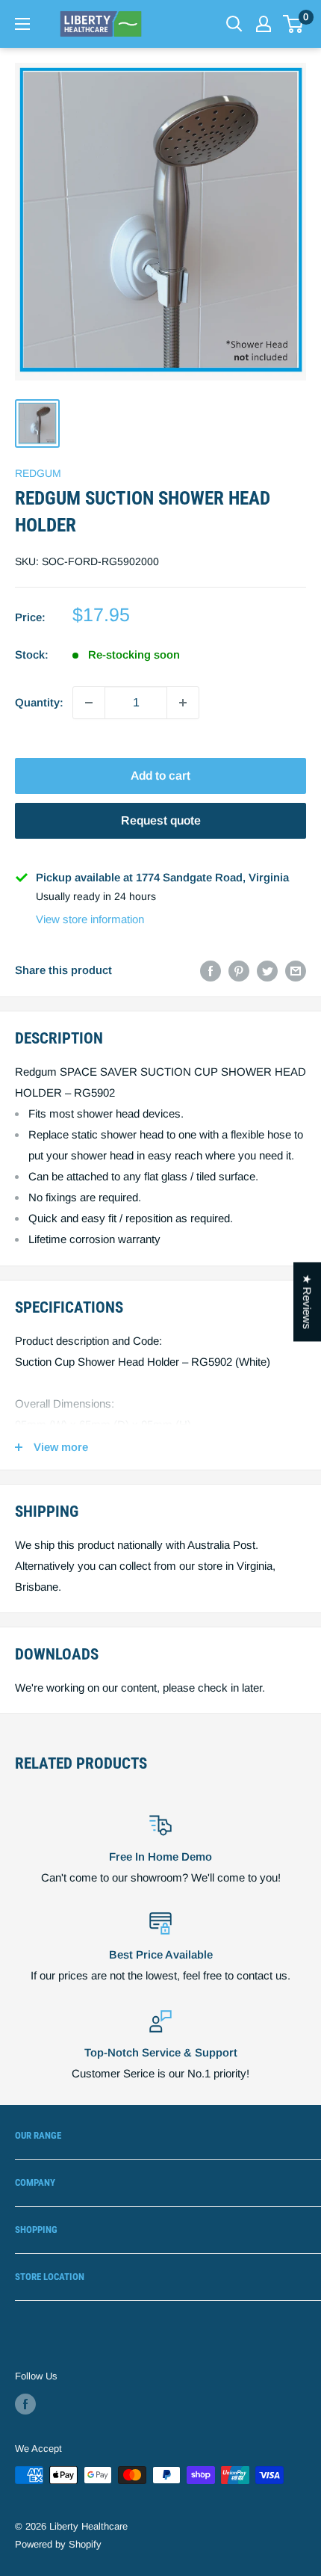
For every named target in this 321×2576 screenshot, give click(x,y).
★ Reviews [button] (307, 1302)
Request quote (161, 820)
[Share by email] (296, 971)
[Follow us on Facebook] (25, 2404)
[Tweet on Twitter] (267, 971)
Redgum (38, 473)
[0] (294, 24)
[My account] (264, 24)
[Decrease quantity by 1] (89, 703)
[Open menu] (22, 24)
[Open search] (234, 24)
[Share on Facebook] (211, 971)
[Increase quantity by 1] (183, 703)
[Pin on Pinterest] (239, 971)
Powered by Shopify (58, 2544)
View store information (90, 919)
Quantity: (39, 702)
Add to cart (160, 776)
